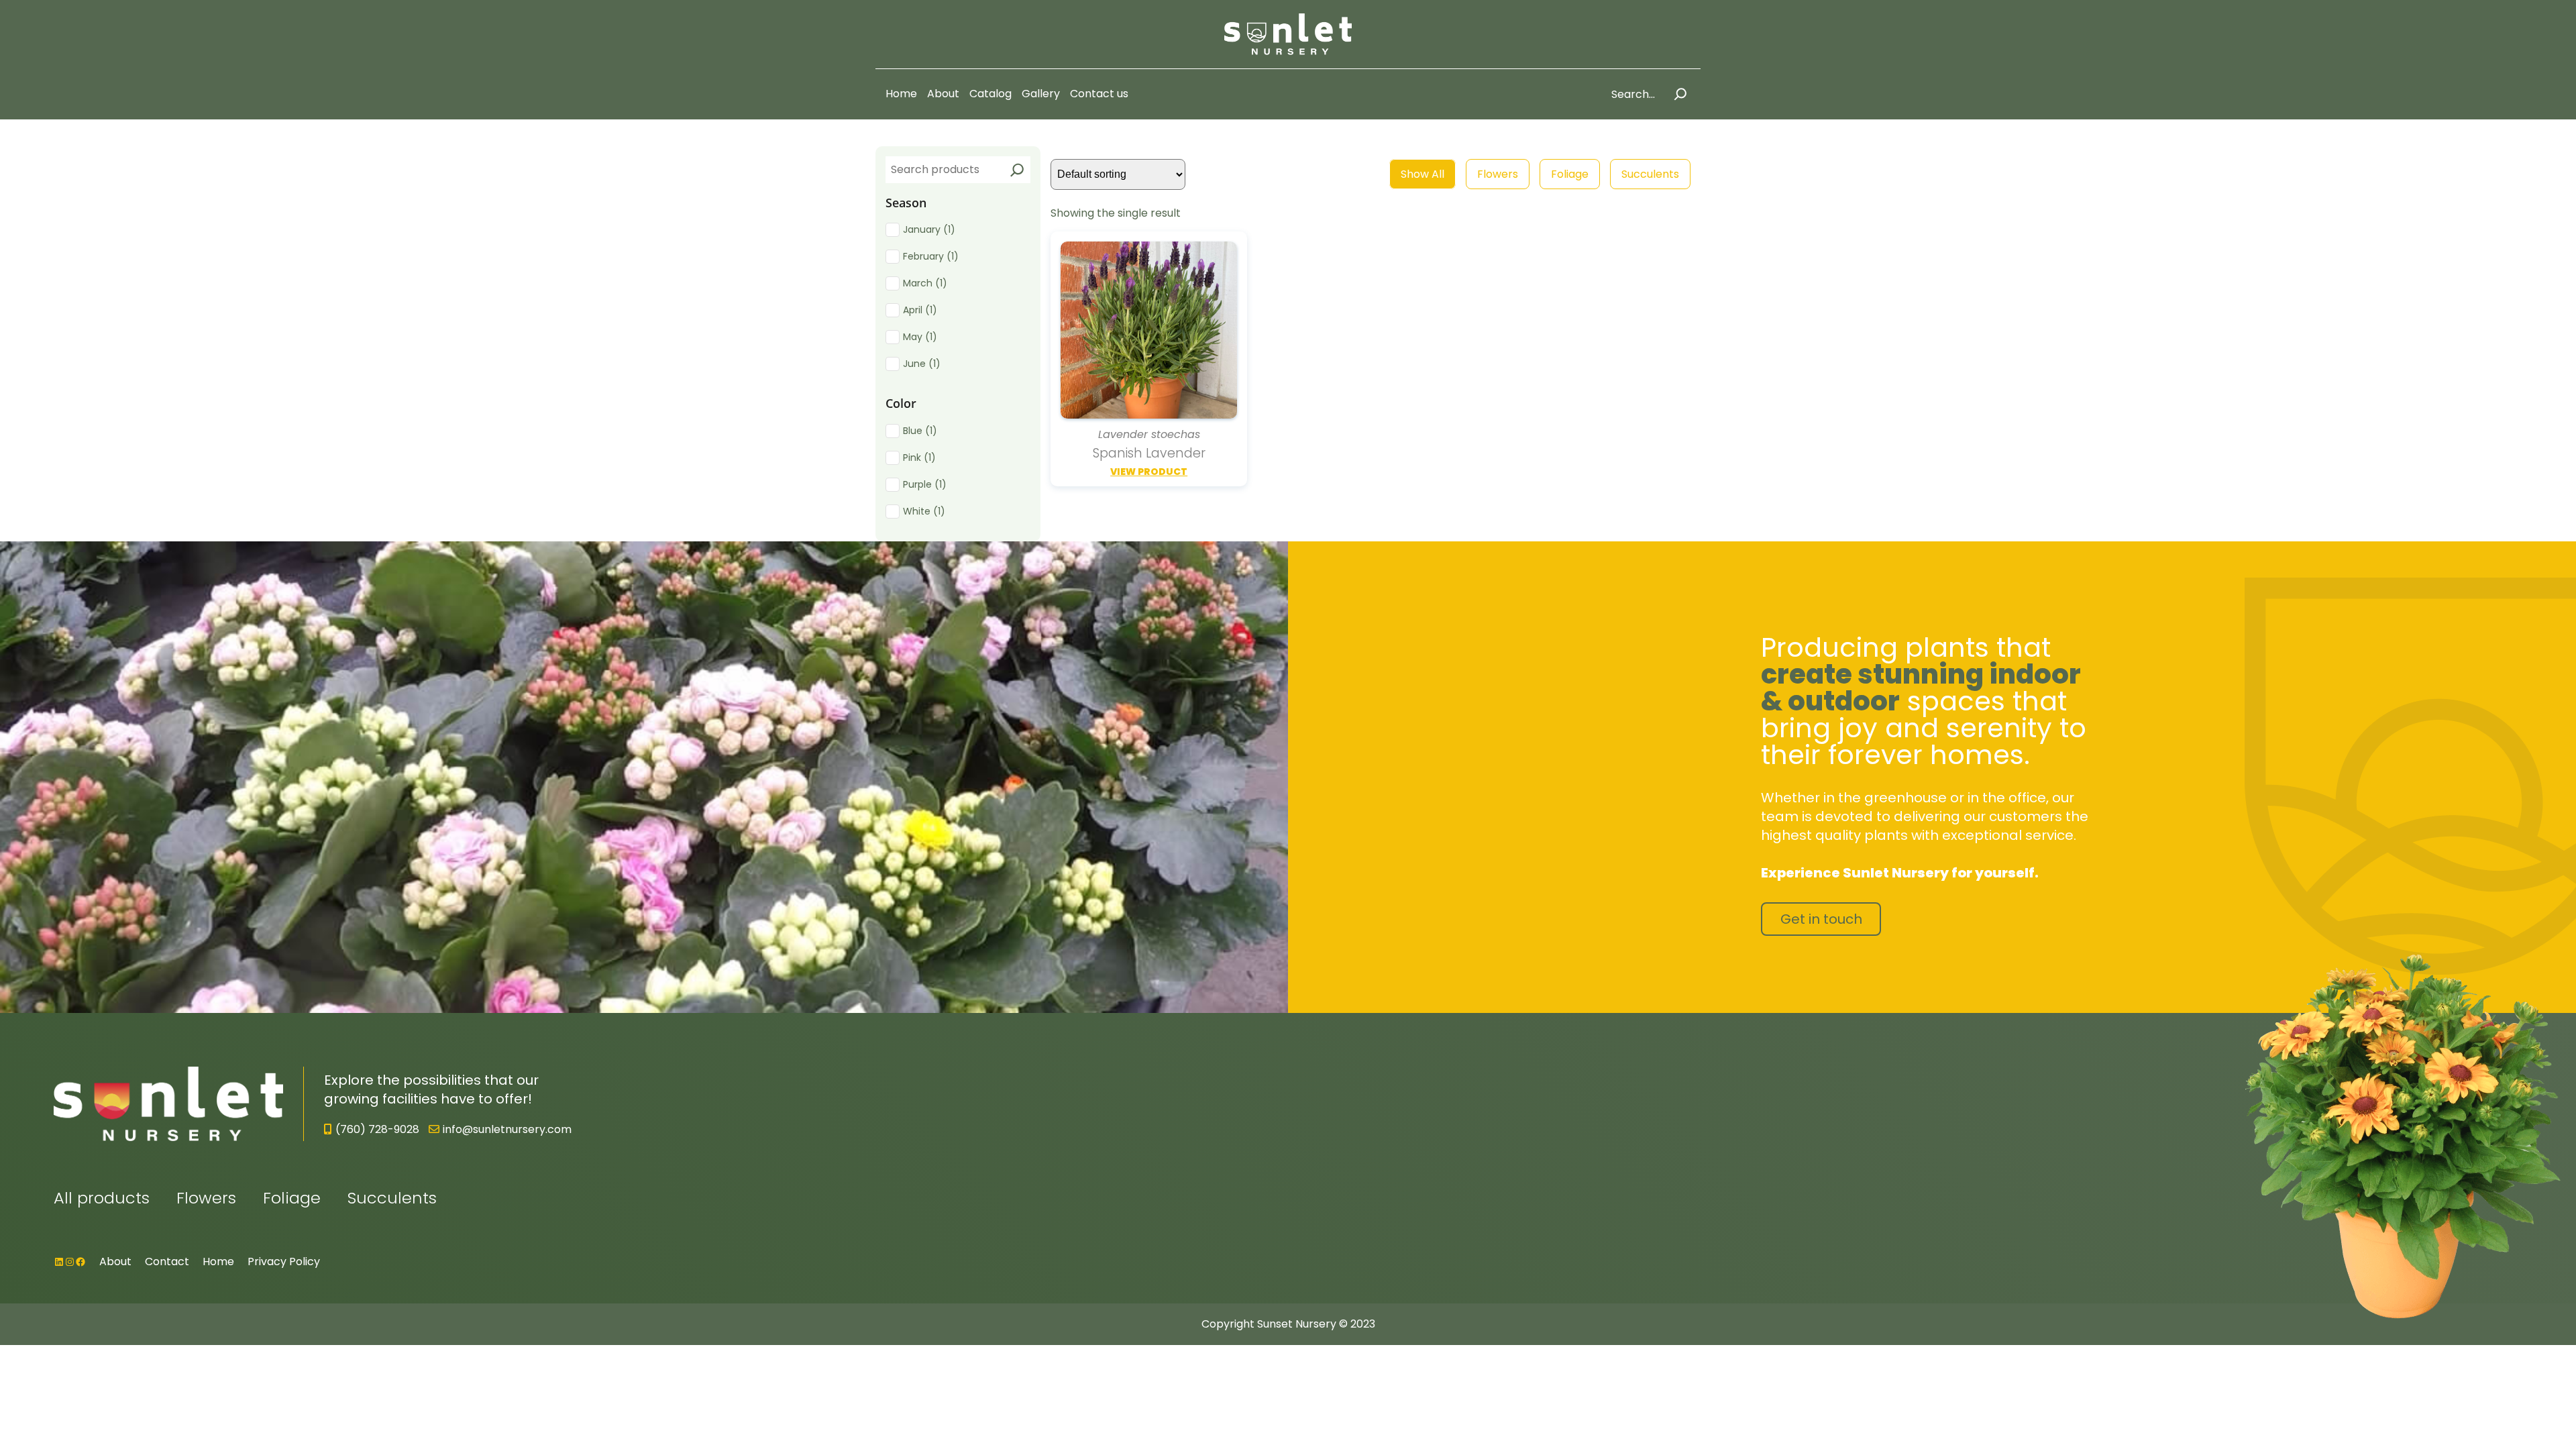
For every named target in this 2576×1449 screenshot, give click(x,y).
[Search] (1680, 94)
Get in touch (1821, 919)
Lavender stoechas (1149, 435)
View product (1149, 472)
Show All (1423, 174)
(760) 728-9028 (377, 1129)
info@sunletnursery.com (507, 1129)
